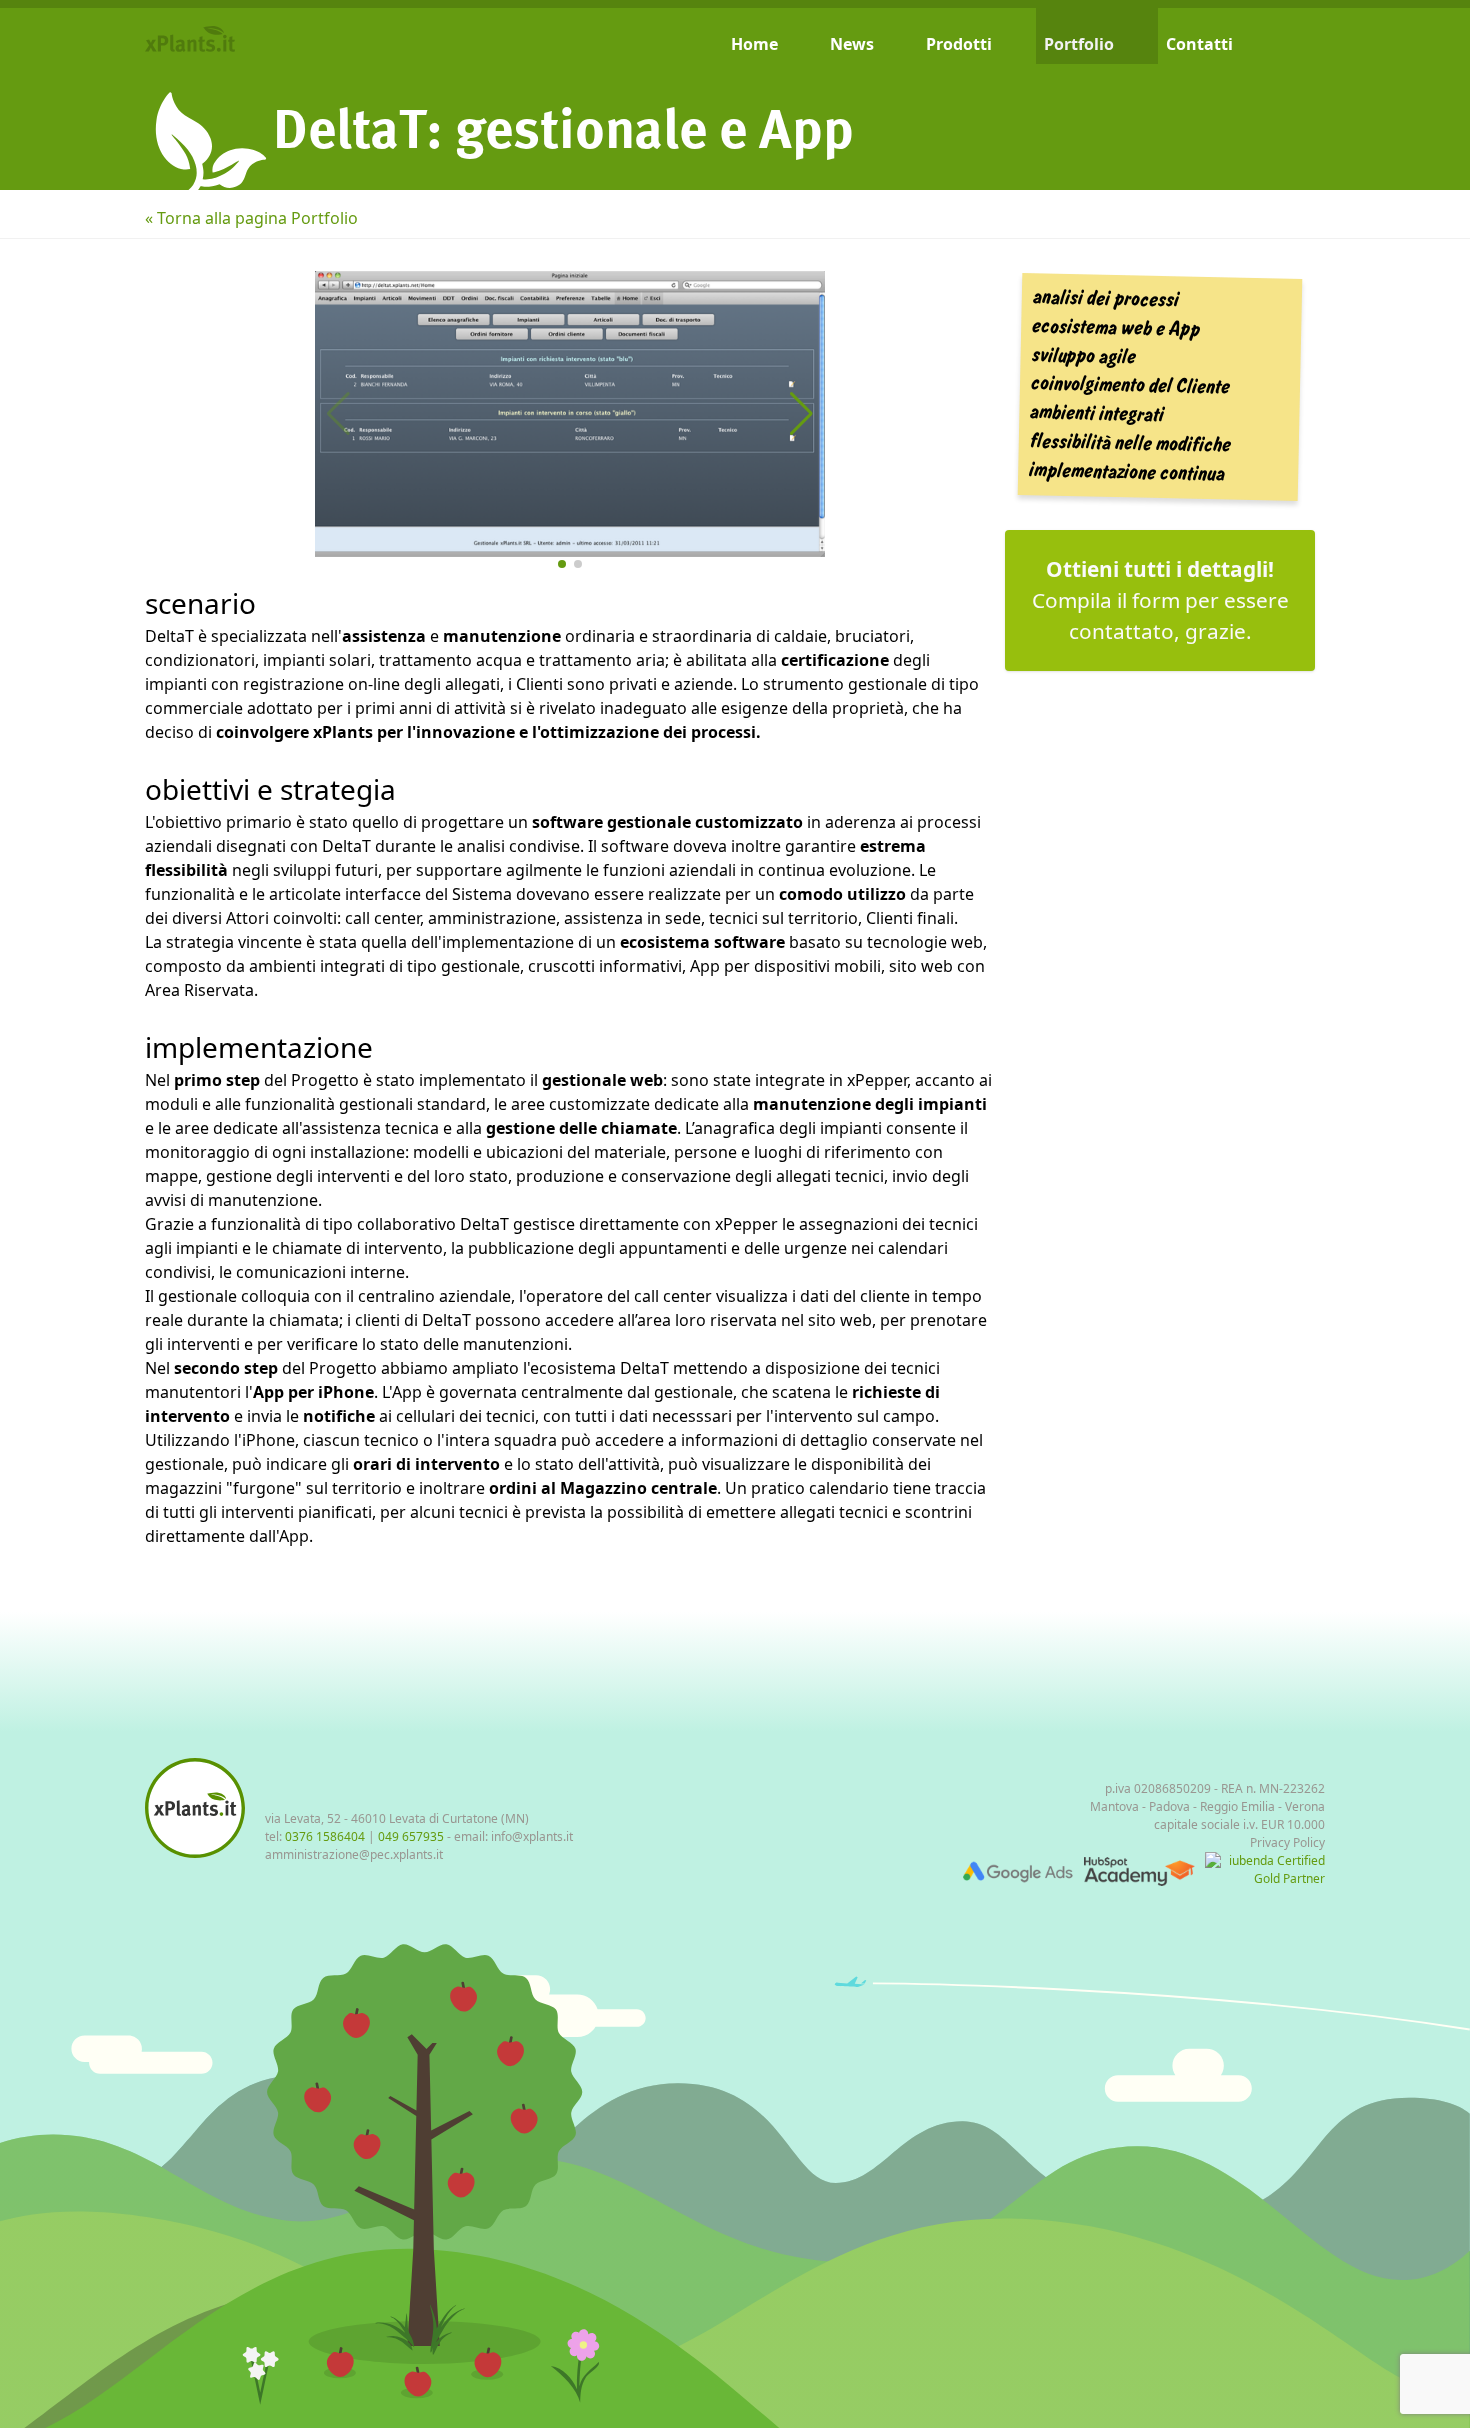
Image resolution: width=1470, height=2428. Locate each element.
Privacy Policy (1287, 1842)
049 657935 (411, 1836)
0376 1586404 (325, 1836)
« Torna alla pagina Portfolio (251, 218)
